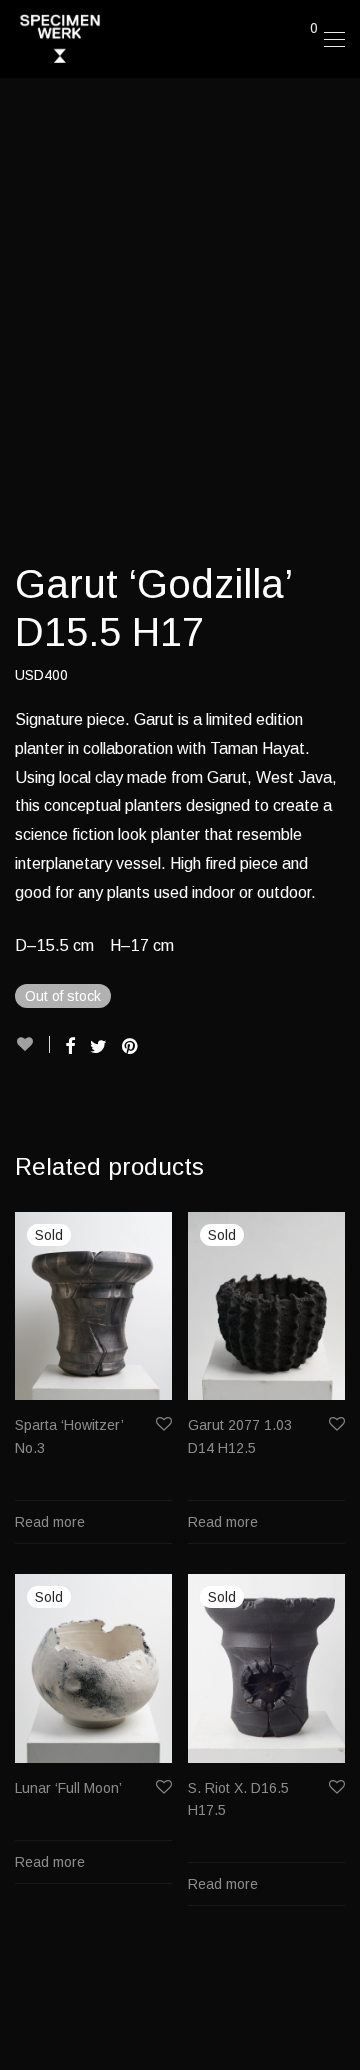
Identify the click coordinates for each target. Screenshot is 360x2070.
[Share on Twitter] (98, 1047)
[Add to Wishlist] (32, 1044)
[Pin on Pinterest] (131, 1047)
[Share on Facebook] (70, 1047)
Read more (50, 1522)
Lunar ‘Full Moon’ (68, 1788)
